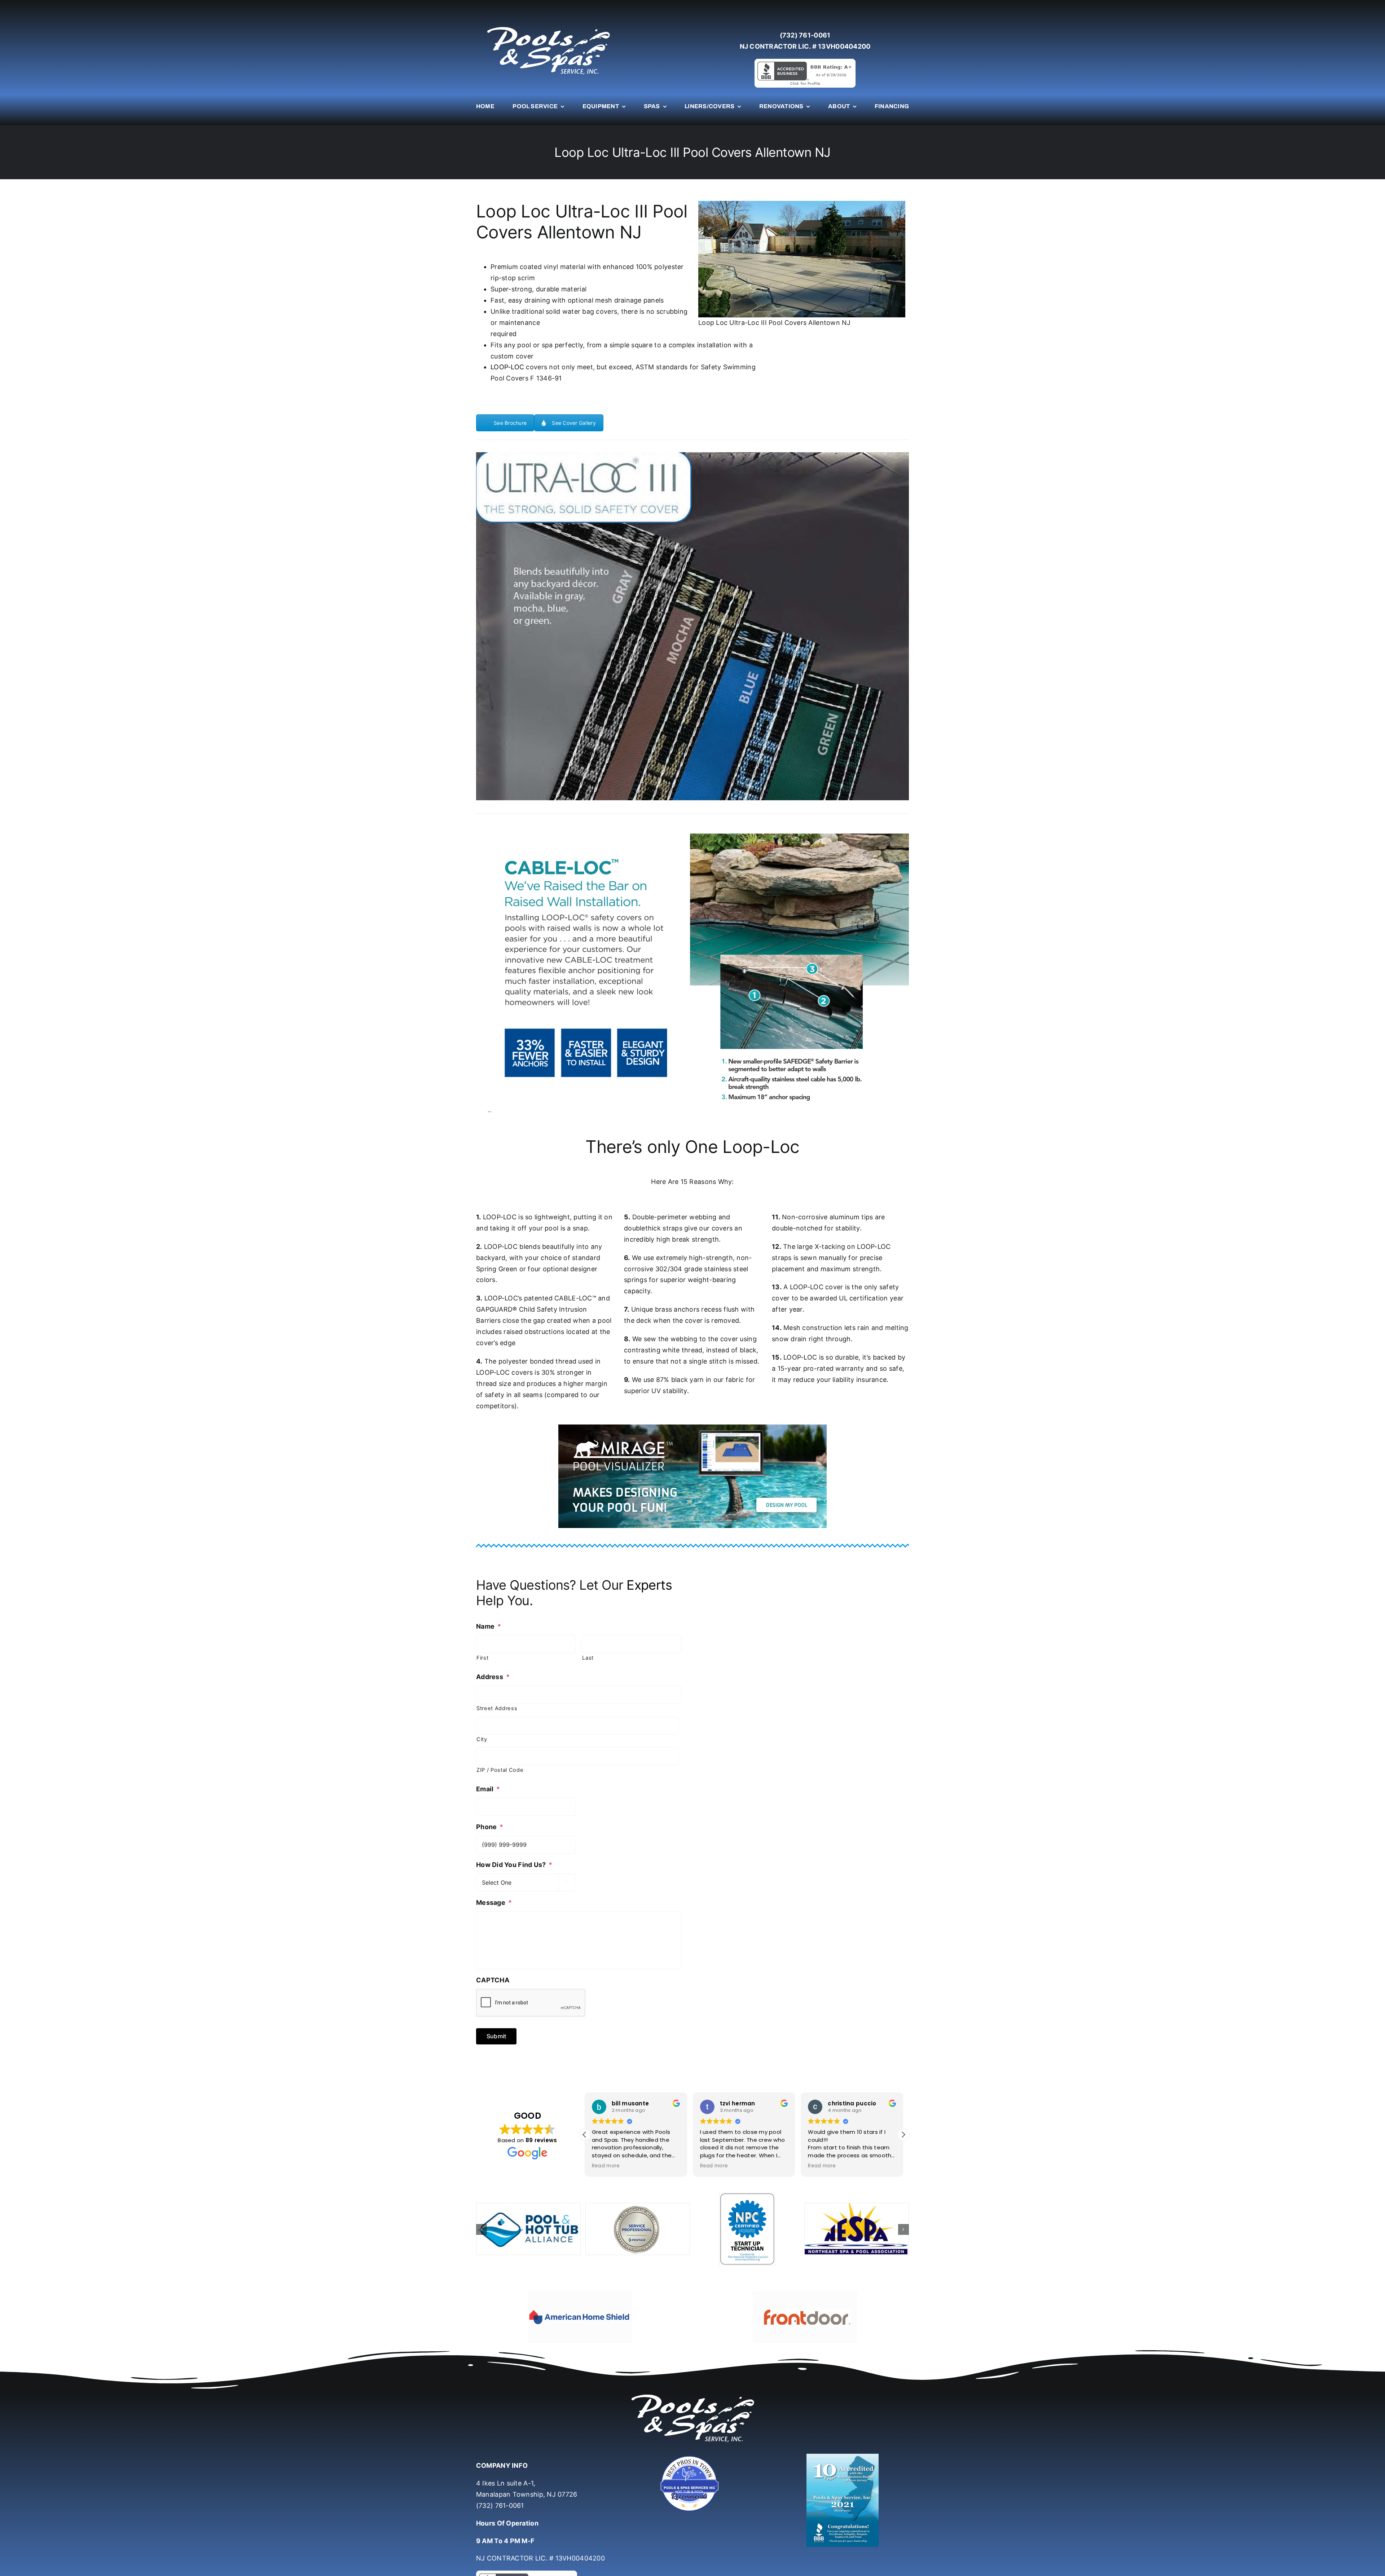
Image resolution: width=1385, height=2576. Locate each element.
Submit (496, 2036)
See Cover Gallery (574, 423)
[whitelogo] (548, 27)
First (482, 1658)
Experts (649, 1585)
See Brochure (510, 423)
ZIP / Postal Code (500, 1770)
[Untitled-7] (692, 2436)
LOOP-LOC (507, 367)
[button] (903, 2135)
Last (588, 1658)
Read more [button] (606, 2166)
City (482, 1739)
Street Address (497, 1708)
